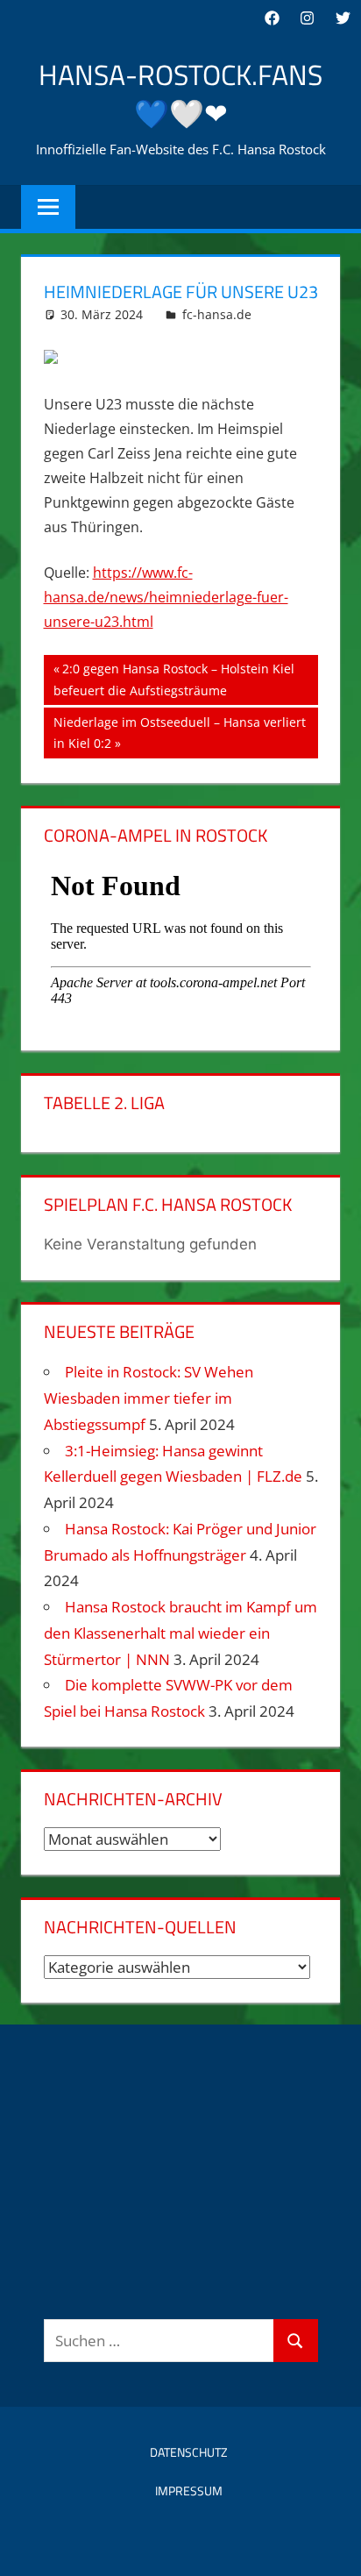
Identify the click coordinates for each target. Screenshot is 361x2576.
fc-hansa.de (217, 314)
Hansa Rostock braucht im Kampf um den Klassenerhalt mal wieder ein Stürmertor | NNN (180, 1633)
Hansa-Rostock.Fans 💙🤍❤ (180, 94)
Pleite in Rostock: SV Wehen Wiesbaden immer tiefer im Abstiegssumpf (149, 1398)
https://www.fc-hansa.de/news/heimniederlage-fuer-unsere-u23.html (166, 597)
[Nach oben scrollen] (332, 2547)
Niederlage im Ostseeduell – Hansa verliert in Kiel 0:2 (179, 733)
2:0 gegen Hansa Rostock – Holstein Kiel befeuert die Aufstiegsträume (174, 679)
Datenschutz (189, 2452)
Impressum (189, 2491)
